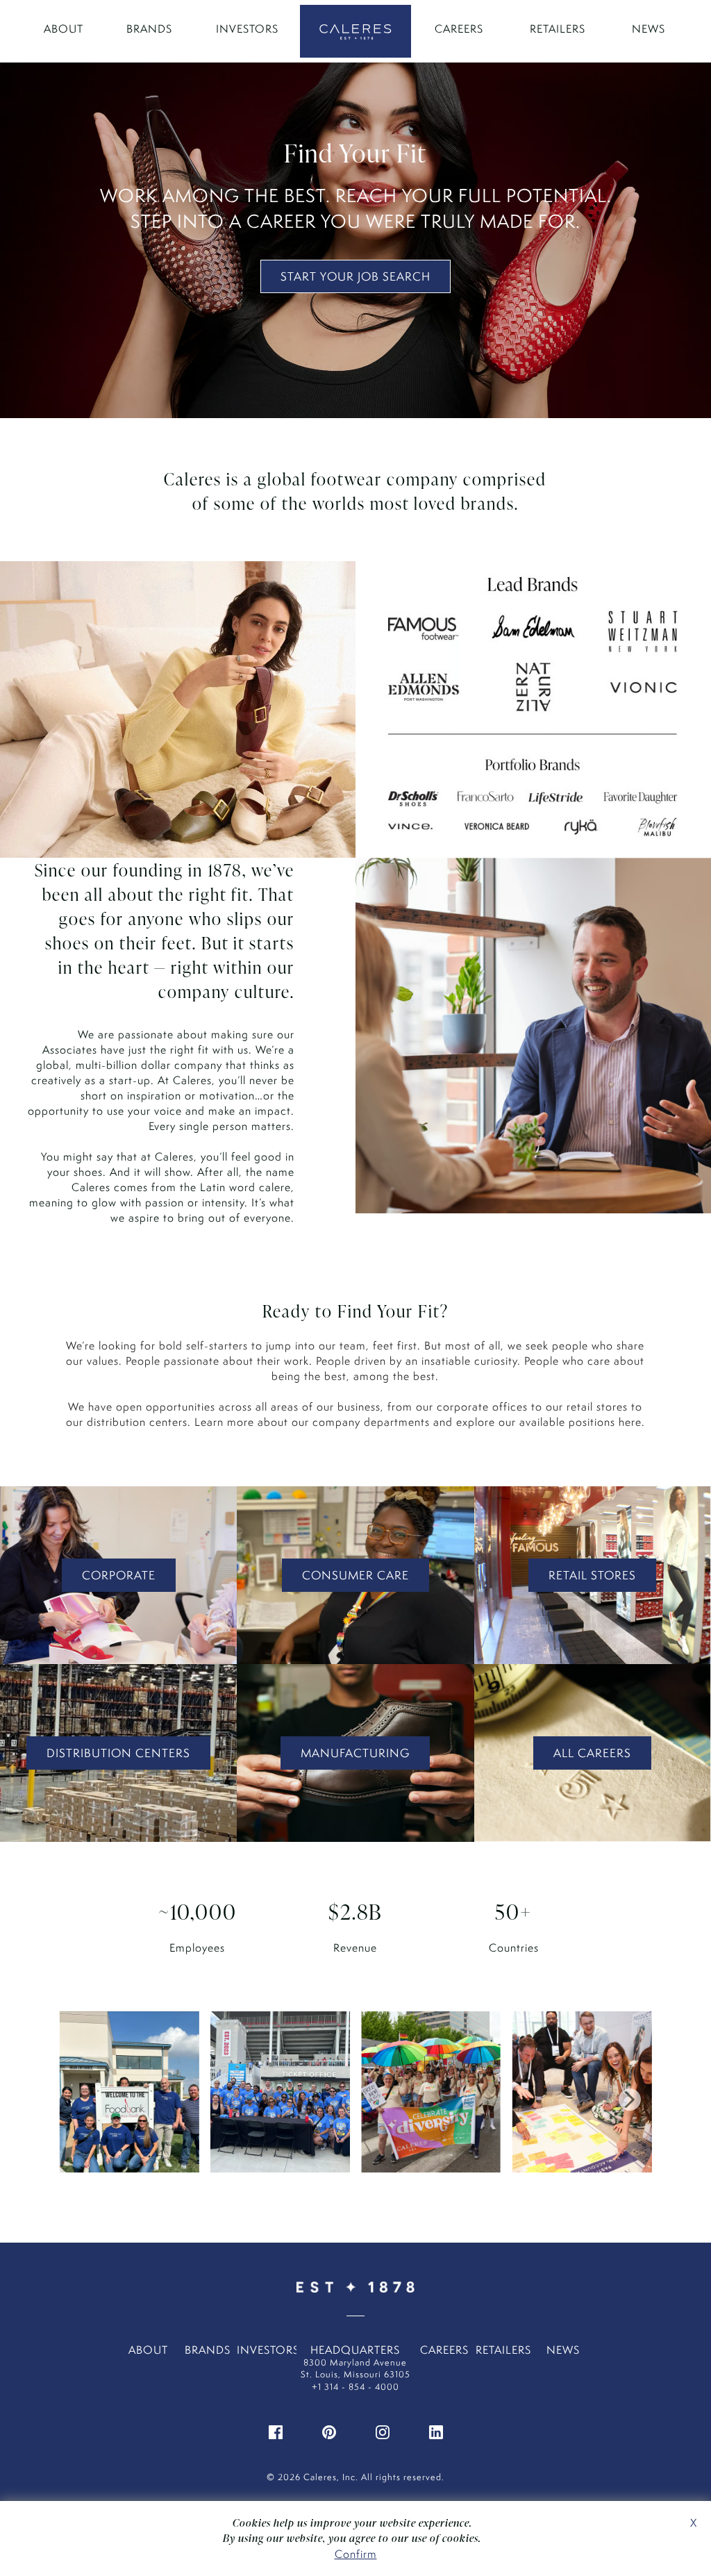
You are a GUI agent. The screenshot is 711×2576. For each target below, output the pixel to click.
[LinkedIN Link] (436, 2430)
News (649, 29)
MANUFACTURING (355, 1753)
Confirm (356, 2554)
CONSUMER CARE (355, 1575)
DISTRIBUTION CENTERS (118, 1753)
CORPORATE (119, 1575)
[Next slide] (630, 2100)
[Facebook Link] (276, 2430)
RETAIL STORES (592, 1575)
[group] (129, 2099)
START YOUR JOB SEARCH (355, 276)
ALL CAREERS (592, 1753)
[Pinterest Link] (329, 2430)
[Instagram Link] (383, 2430)
